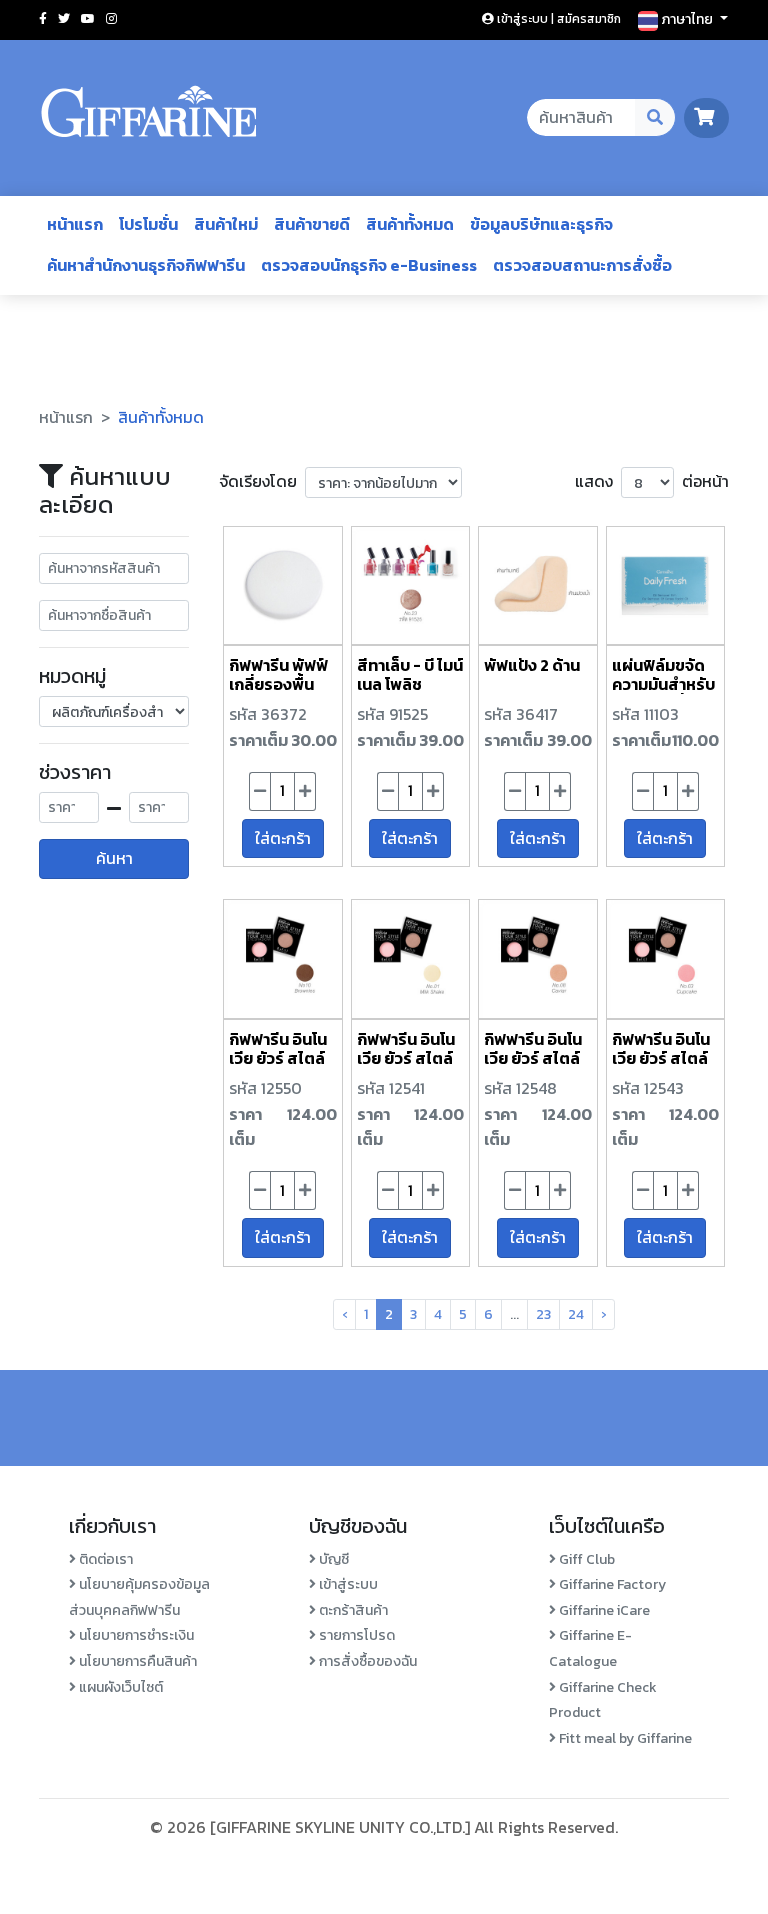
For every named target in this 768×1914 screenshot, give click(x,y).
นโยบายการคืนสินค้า (136, 1661)
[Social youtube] (88, 19)
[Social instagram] (111, 19)
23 (543, 1314)
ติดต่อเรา (104, 1559)
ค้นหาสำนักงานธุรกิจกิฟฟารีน (146, 265)
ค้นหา (114, 858)
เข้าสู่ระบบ (347, 1584)
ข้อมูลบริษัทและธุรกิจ (541, 224)
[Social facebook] (43, 19)
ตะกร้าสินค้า (352, 1610)
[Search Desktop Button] (655, 118)
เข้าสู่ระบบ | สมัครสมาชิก (557, 19)
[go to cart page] (706, 117)
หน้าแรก (75, 224)
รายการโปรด (355, 1635)
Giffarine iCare (603, 1610)
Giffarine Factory (611, 1584)
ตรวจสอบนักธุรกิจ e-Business (369, 265)
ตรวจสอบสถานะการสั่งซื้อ (582, 265)
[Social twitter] (64, 19)
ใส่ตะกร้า (283, 838)
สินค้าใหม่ (226, 224)
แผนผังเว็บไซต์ (119, 1687)
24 (576, 1314)
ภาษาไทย (687, 19)
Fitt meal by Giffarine (624, 1738)
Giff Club (585, 1559)
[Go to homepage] (149, 118)
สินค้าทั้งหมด (410, 224)
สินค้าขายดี (312, 224)
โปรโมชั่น (148, 224)
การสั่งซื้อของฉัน (366, 1661)
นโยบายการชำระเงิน (135, 1635)
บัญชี (332, 1559)
